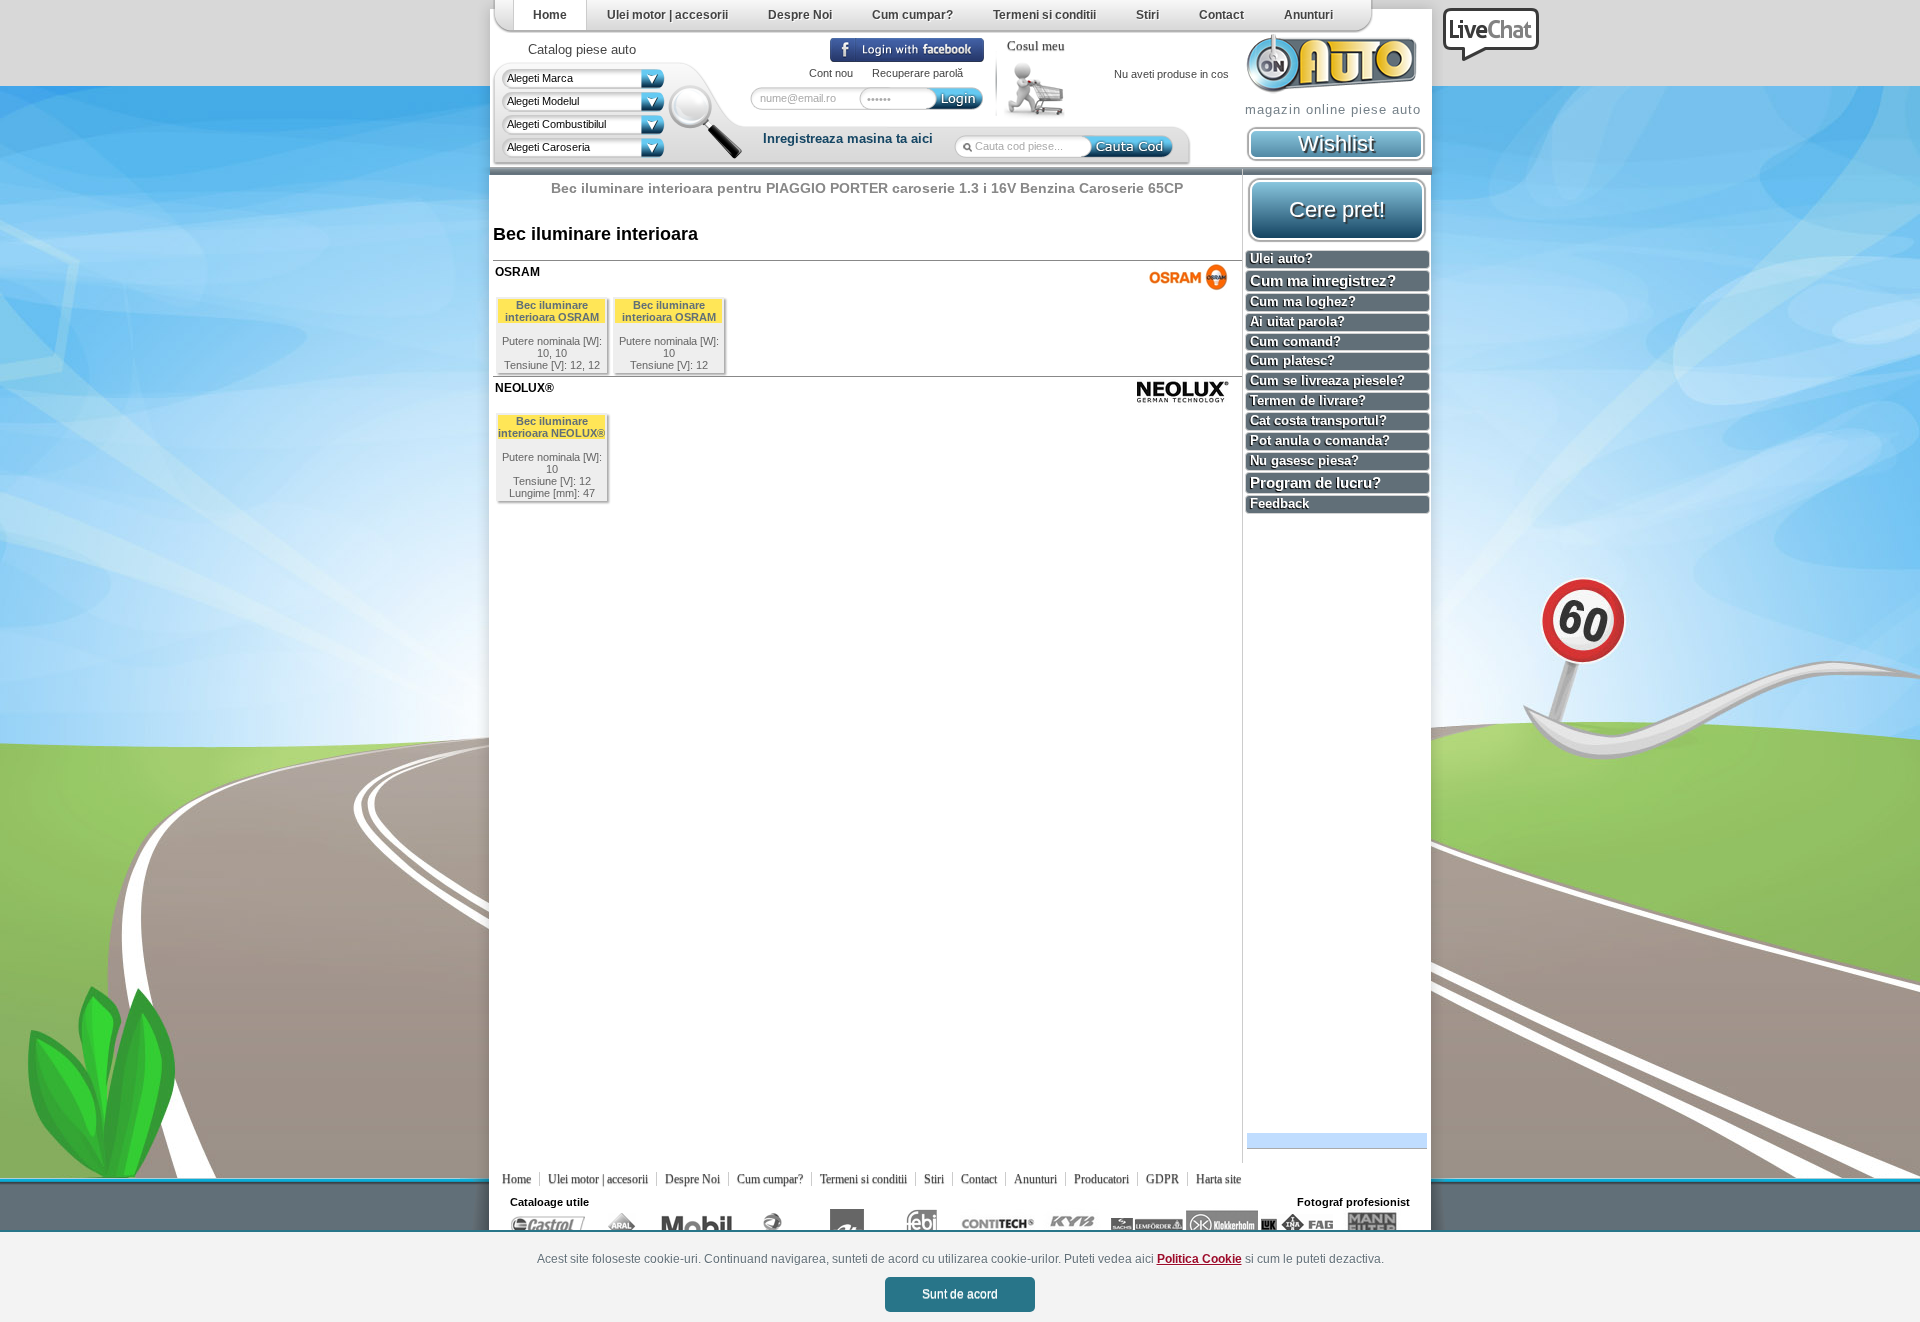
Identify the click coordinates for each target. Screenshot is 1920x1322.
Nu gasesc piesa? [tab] (1304, 460)
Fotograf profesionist (1353, 1202)
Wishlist (1336, 143)
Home (550, 15)
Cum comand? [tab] (1295, 341)
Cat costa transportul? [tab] (1318, 420)
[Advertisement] (1334, 820)
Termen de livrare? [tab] (1308, 400)
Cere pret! (1337, 209)
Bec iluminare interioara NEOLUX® (551, 427)
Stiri (1147, 15)
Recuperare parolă (917, 73)
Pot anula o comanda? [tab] (1320, 440)
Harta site (1218, 1179)
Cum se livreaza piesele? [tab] (1327, 380)
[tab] (1337, 281)
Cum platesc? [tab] (1292, 360)
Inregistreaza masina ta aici (848, 138)
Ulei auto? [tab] (1281, 258)
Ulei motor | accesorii (667, 15)
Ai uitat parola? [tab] (1297, 321)
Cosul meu (1036, 46)
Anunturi (1308, 15)
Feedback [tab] (1279, 503)
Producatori (1101, 1179)
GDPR (1162, 1179)
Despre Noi (800, 15)
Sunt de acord (960, 1294)
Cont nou (831, 73)
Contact (1221, 15)
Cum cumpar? (912, 15)
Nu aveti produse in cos (1171, 74)
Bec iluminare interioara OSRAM (552, 311)
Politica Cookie (1199, 1259)
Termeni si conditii (1044, 15)
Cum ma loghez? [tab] (1303, 301)
